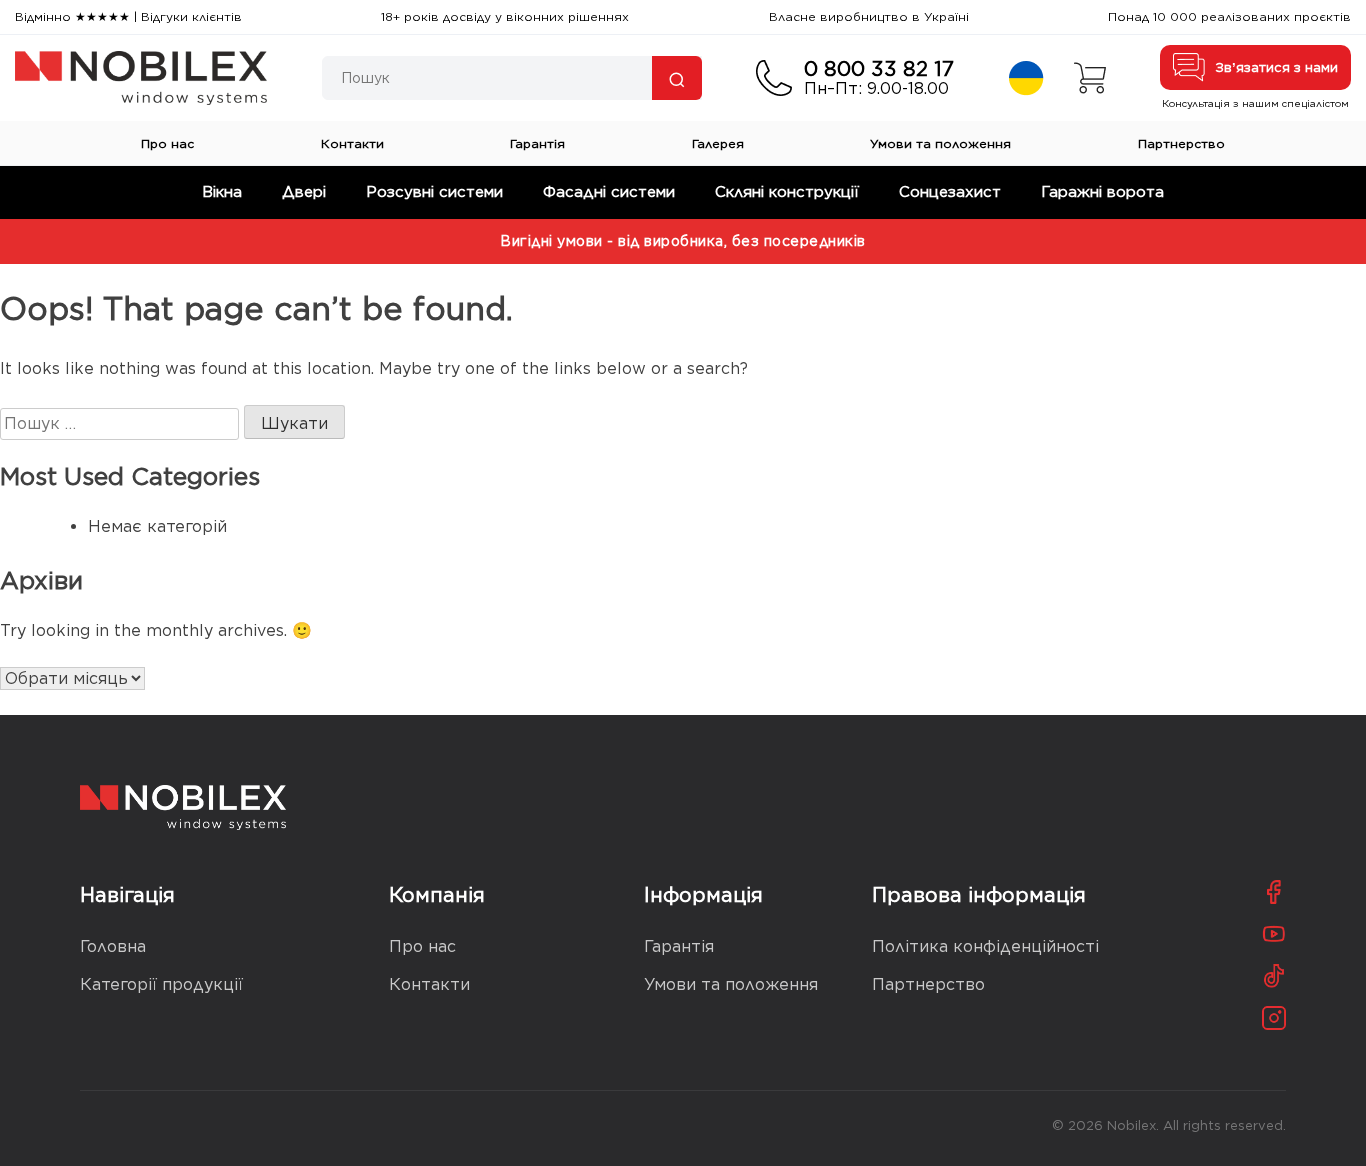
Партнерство (1181, 143)
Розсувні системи (434, 192)
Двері (304, 192)
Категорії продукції (161, 984)
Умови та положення (940, 143)
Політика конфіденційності (985, 946)
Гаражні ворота (1102, 192)
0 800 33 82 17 (879, 69)
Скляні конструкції (787, 192)
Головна (113, 946)
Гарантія (537, 143)
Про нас (167, 143)
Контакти (352, 143)
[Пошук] (677, 78)
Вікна (222, 192)
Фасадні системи (609, 192)
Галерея (718, 143)
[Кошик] (1090, 78)
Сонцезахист (950, 192)
